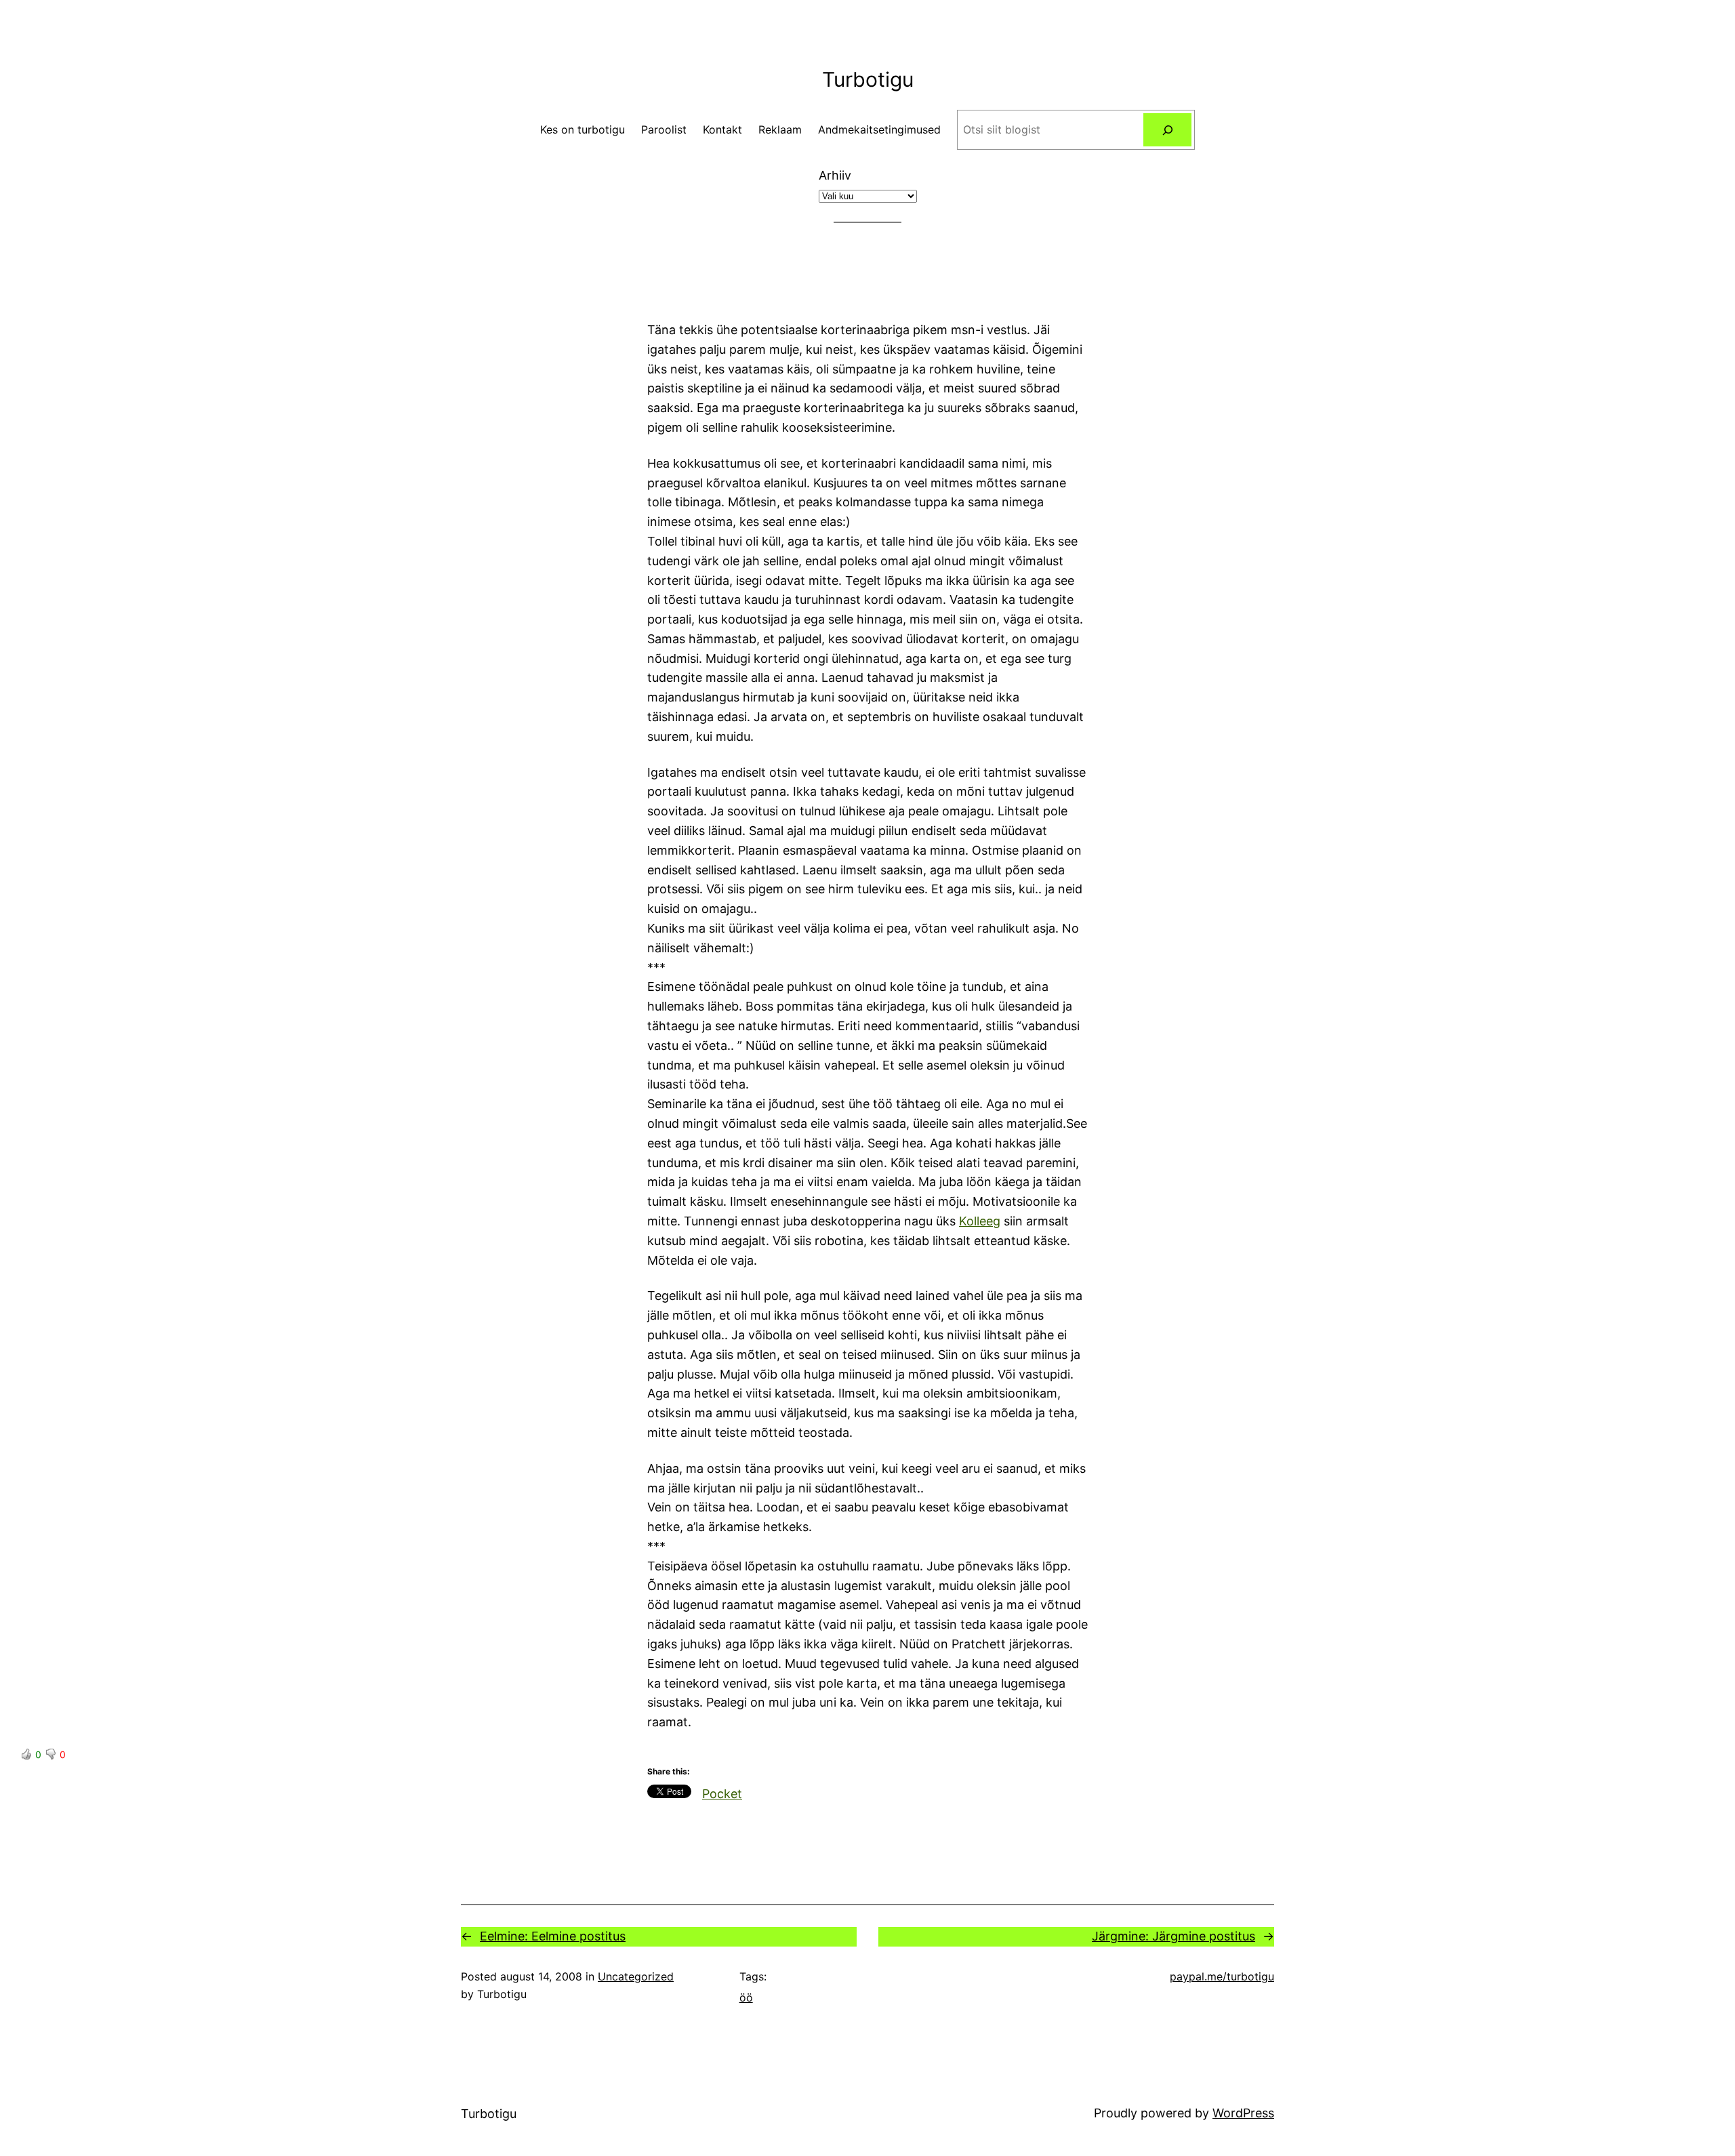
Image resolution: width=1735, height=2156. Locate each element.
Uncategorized (636, 1976)
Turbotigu (868, 79)
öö (746, 1997)
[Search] (1167, 130)
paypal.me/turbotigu (1222, 1976)
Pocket (722, 1794)
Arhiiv (835, 175)
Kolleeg (980, 1221)
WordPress (1243, 2113)
